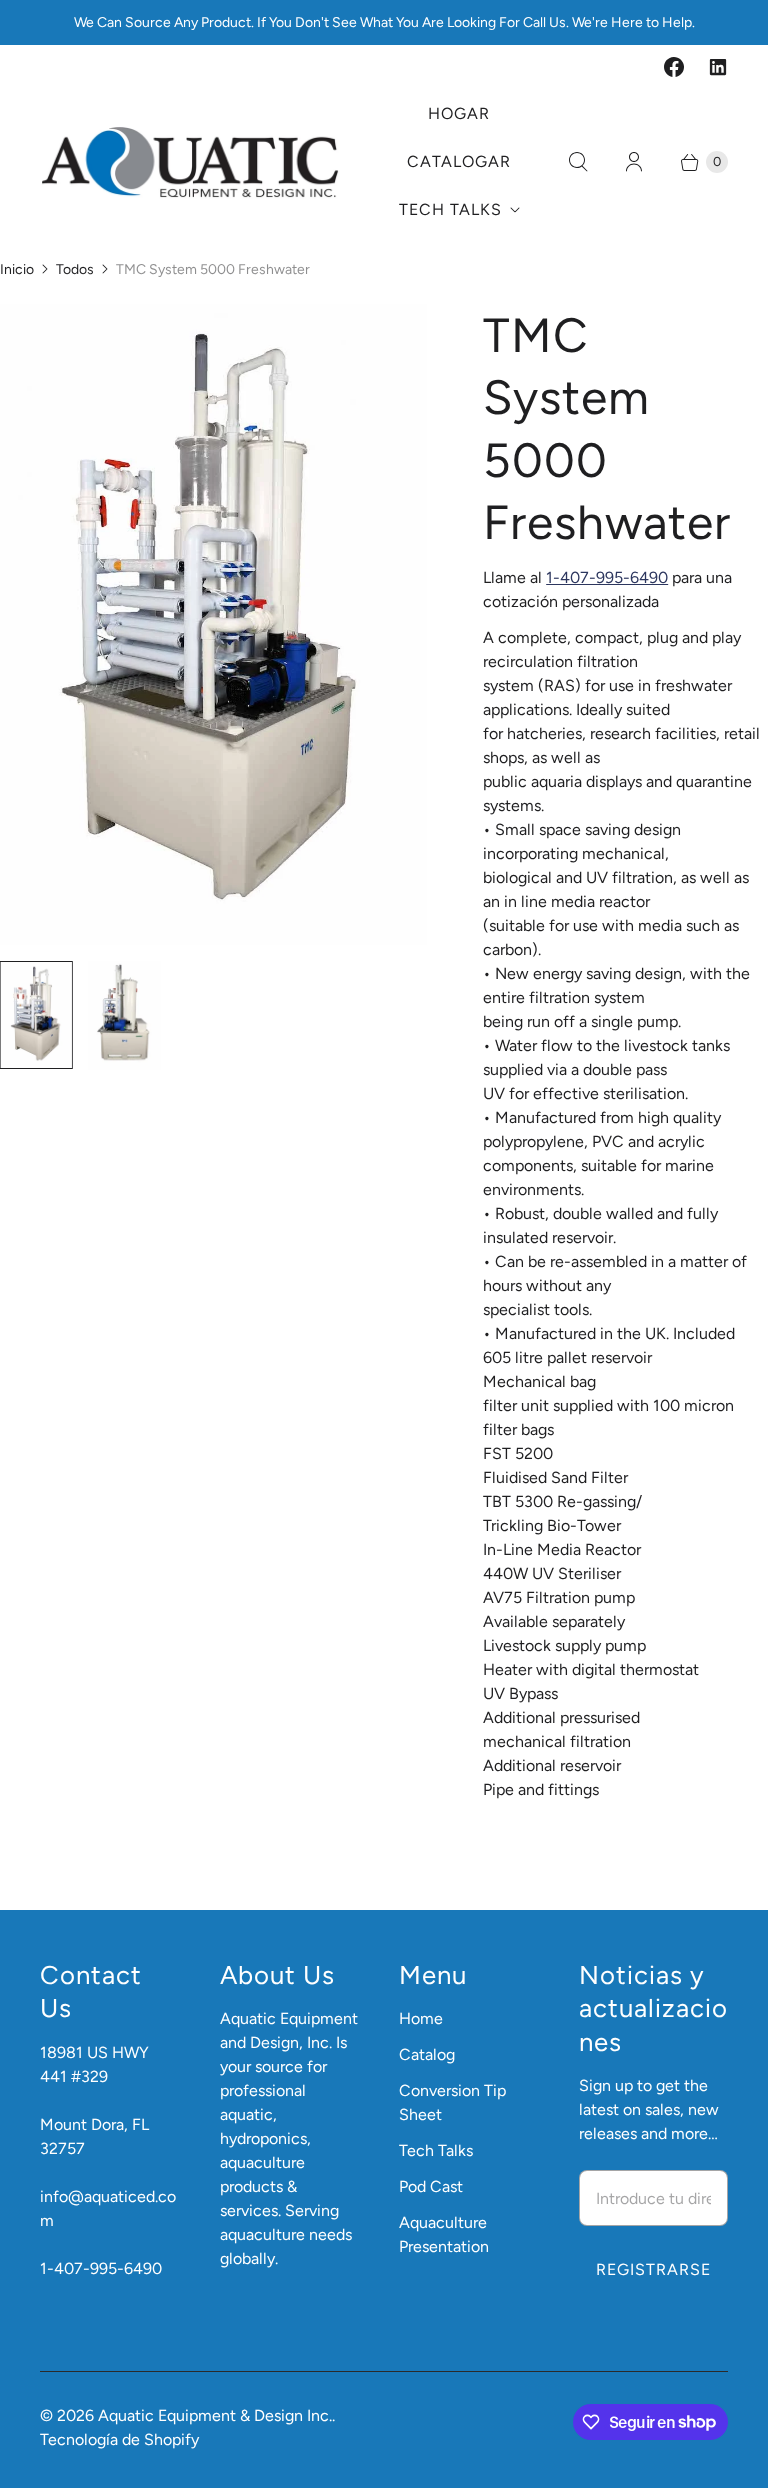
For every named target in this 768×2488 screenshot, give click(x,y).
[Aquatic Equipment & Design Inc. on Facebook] (674, 67)
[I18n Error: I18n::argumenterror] (36, 1015)
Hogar (459, 113)
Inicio (17, 269)
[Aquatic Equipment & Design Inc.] (190, 162)
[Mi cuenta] (634, 162)
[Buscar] (578, 162)
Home (421, 2018)
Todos (75, 269)
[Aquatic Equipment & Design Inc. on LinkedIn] (718, 67)
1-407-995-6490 (607, 577)
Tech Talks (450, 209)
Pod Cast (431, 2186)
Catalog (427, 2054)
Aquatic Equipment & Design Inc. (215, 2415)
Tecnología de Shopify (119, 2439)
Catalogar (459, 161)
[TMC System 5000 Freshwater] (213, 624)
